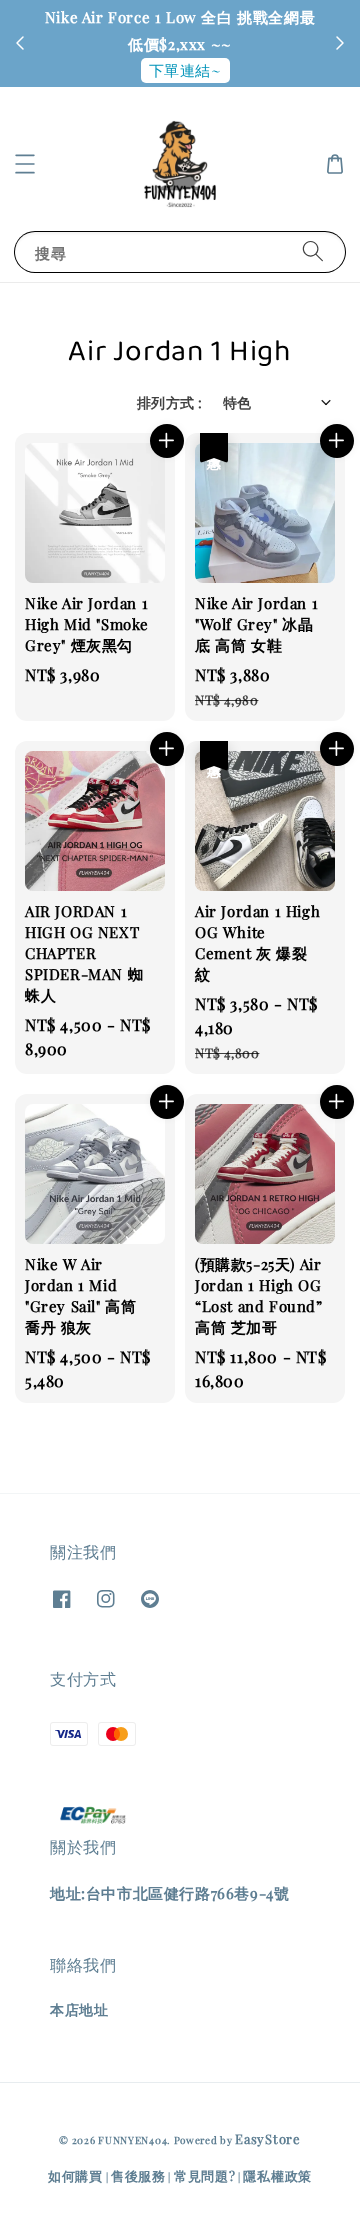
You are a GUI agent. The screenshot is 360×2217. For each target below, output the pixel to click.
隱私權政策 (277, 2175)
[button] (25, 164)
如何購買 (75, 2175)
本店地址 (79, 2009)
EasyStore (267, 2138)
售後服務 (138, 2175)
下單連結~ (185, 70)
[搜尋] (313, 251)
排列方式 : (169, 402)
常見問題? (205, 2175)
